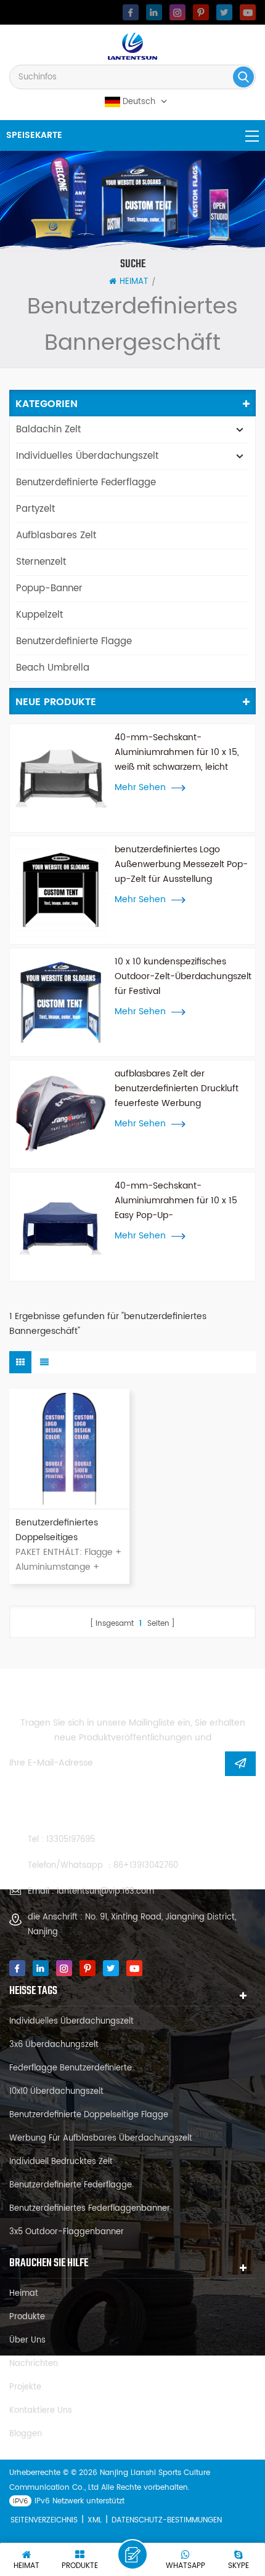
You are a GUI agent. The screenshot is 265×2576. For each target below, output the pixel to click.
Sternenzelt (41, 562)
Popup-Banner (49, 588)
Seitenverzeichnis (44, 2520)
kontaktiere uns (41, 2411)
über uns (27, 2340)
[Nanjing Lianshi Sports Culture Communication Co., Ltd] (132, 46)
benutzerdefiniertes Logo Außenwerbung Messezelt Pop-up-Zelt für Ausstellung (181, 864)
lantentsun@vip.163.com (105, 1892)
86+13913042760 (146, 1866)
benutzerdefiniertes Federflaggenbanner (90, 2209)
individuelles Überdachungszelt (87, 456)
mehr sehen (140, 788)
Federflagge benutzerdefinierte (71, 2068)
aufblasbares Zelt (56, 535)
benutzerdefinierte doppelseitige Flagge (89, 2115)
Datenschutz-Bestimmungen (167, 2520)
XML (95, 2520)
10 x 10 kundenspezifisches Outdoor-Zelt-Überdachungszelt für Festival (183, 976)
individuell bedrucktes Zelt (61, 2162)
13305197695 (71, 1840)
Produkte (27, 2317)
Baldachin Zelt (48, 430)
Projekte (25, 2387)
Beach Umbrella (53, 668)
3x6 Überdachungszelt (54, 2045)
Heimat (134, 282)
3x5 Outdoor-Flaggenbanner (67, 2232)
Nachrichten (34, 2364)
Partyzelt (35, 509)
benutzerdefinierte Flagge (74, 641)
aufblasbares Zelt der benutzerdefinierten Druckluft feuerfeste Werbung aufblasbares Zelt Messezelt (177, 1089)
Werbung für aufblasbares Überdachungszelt (101, 2138)
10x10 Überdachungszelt (56, 2092)
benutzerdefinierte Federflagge (86, 482)
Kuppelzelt (39, 615)
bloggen (26, 2434)
